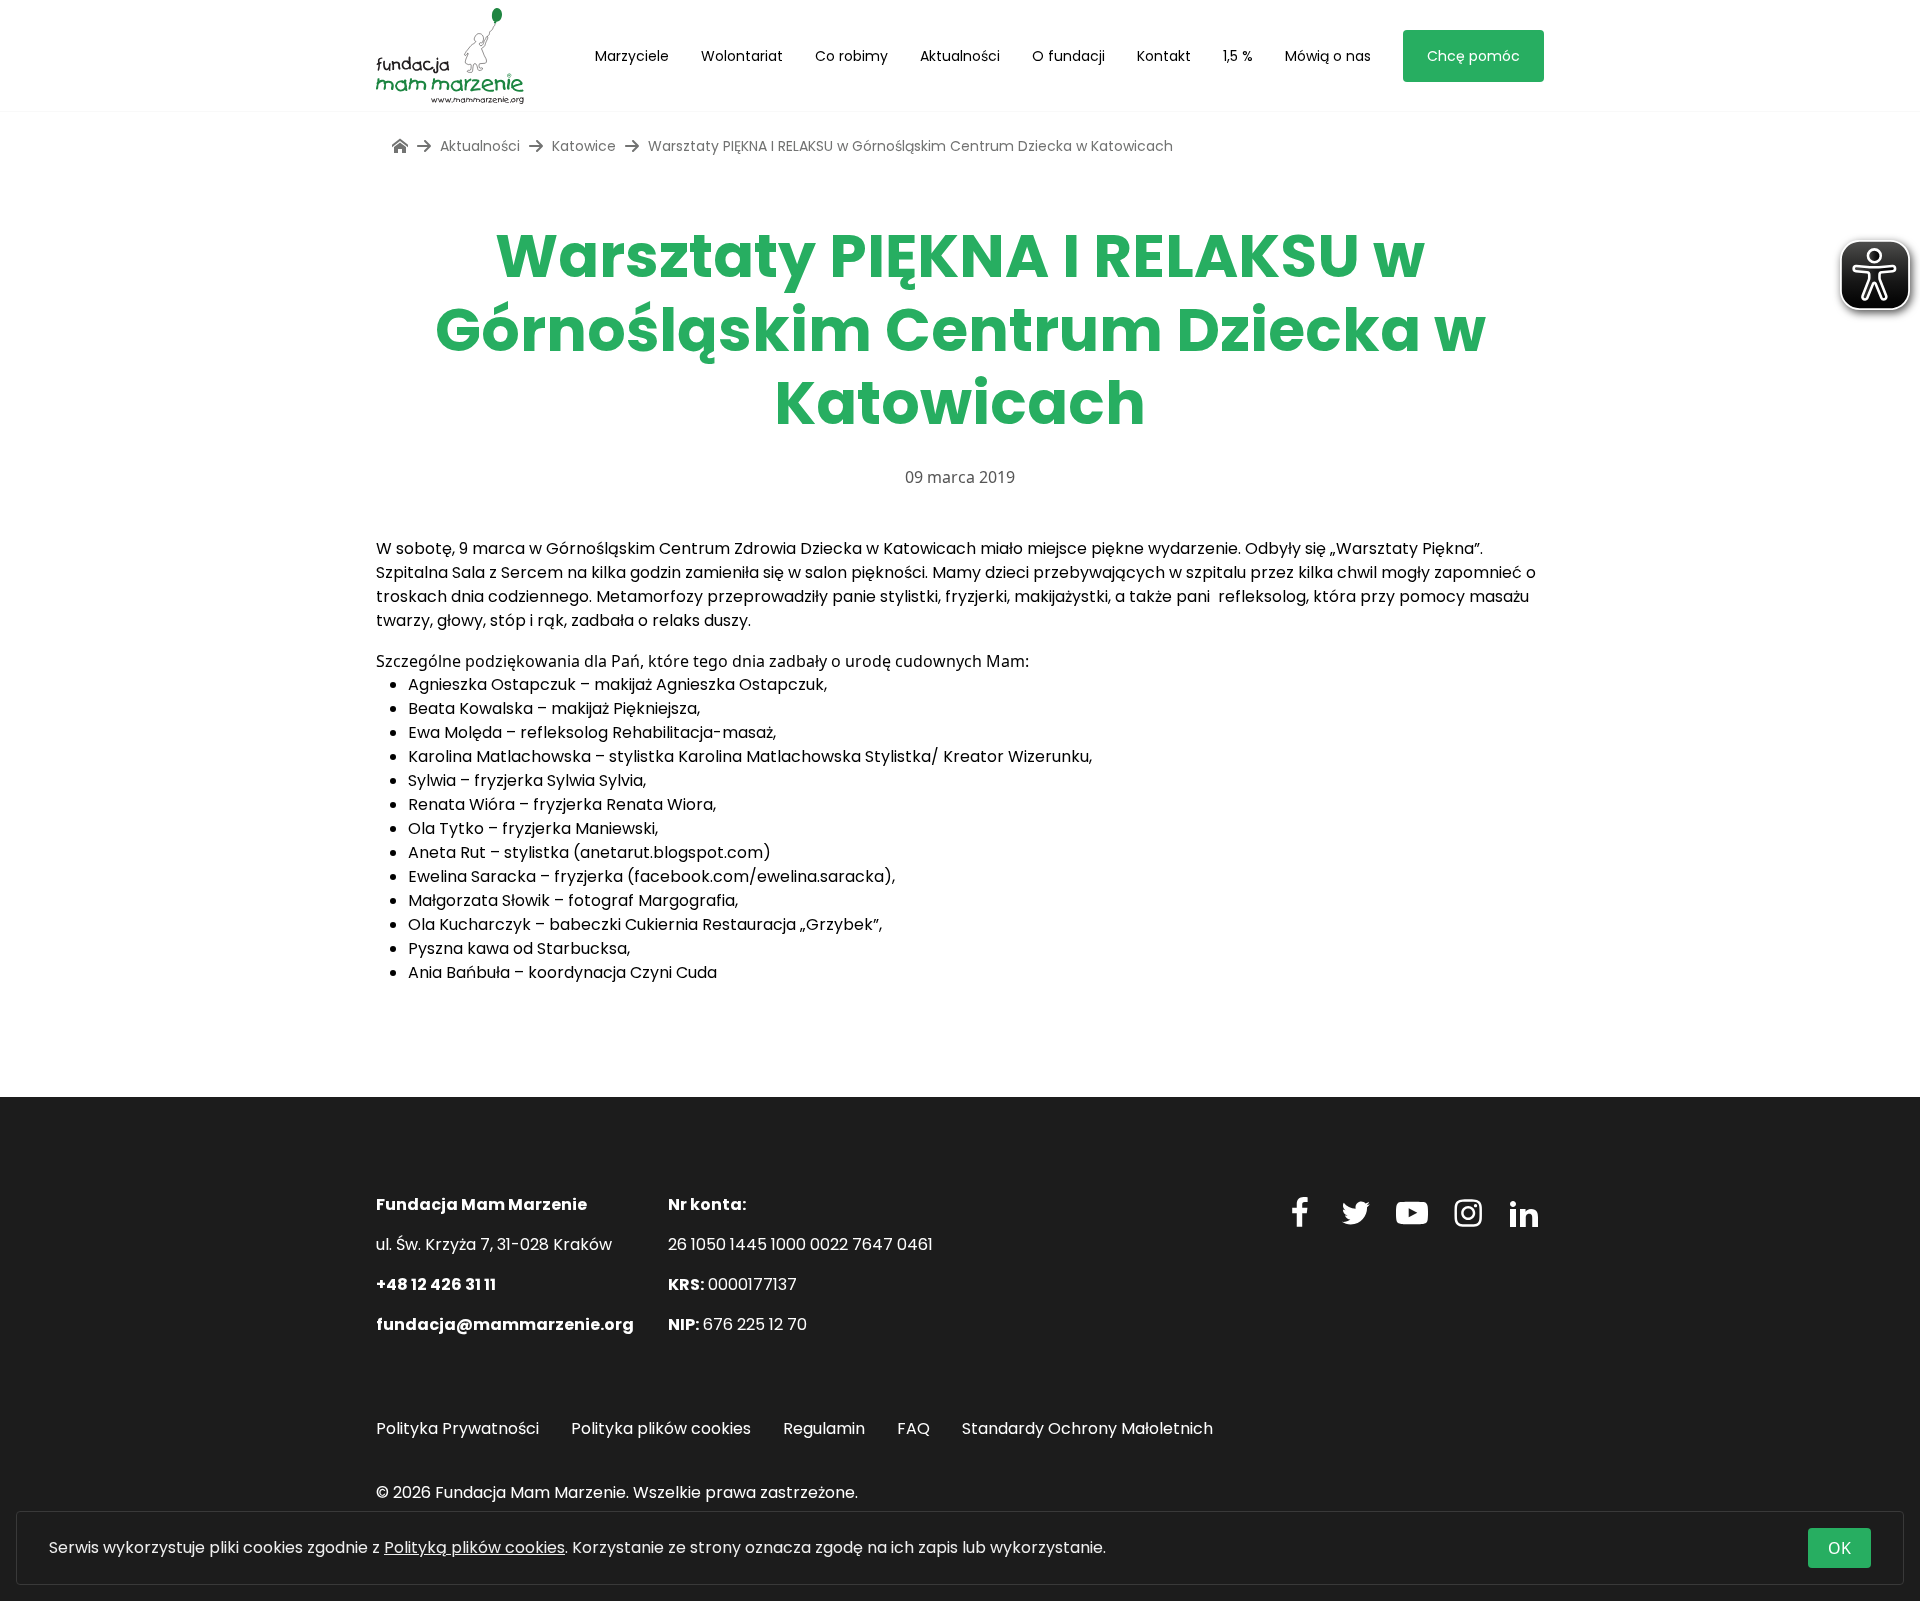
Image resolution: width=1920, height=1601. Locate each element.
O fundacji (1068, 56)
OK (1839, 1548)
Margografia (686, 900)
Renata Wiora (659, 804)
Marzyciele (632, 56)
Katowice (584, 146)
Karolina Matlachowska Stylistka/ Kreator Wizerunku (883, 756)
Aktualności (960, 56)
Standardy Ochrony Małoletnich (1087, 1428)
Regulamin (824, 1428)
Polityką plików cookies (474, 1547)
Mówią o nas (1328, 56)
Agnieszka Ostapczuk (740, 684)
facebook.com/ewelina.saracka (759, 876)
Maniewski (615, 828)
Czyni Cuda (673, 972)
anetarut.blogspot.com (671, 852)
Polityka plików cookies (661, 1428)
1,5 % (1238, 56)
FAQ (913, 1428)
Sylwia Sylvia (595, 780)
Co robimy (851, 56)
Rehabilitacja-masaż (692, 732)
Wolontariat (742, 56)
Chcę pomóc (1473, 56)
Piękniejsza (655, 708)
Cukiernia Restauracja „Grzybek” (752, 924)
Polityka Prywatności (457, 1428)
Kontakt (1164, 56)
